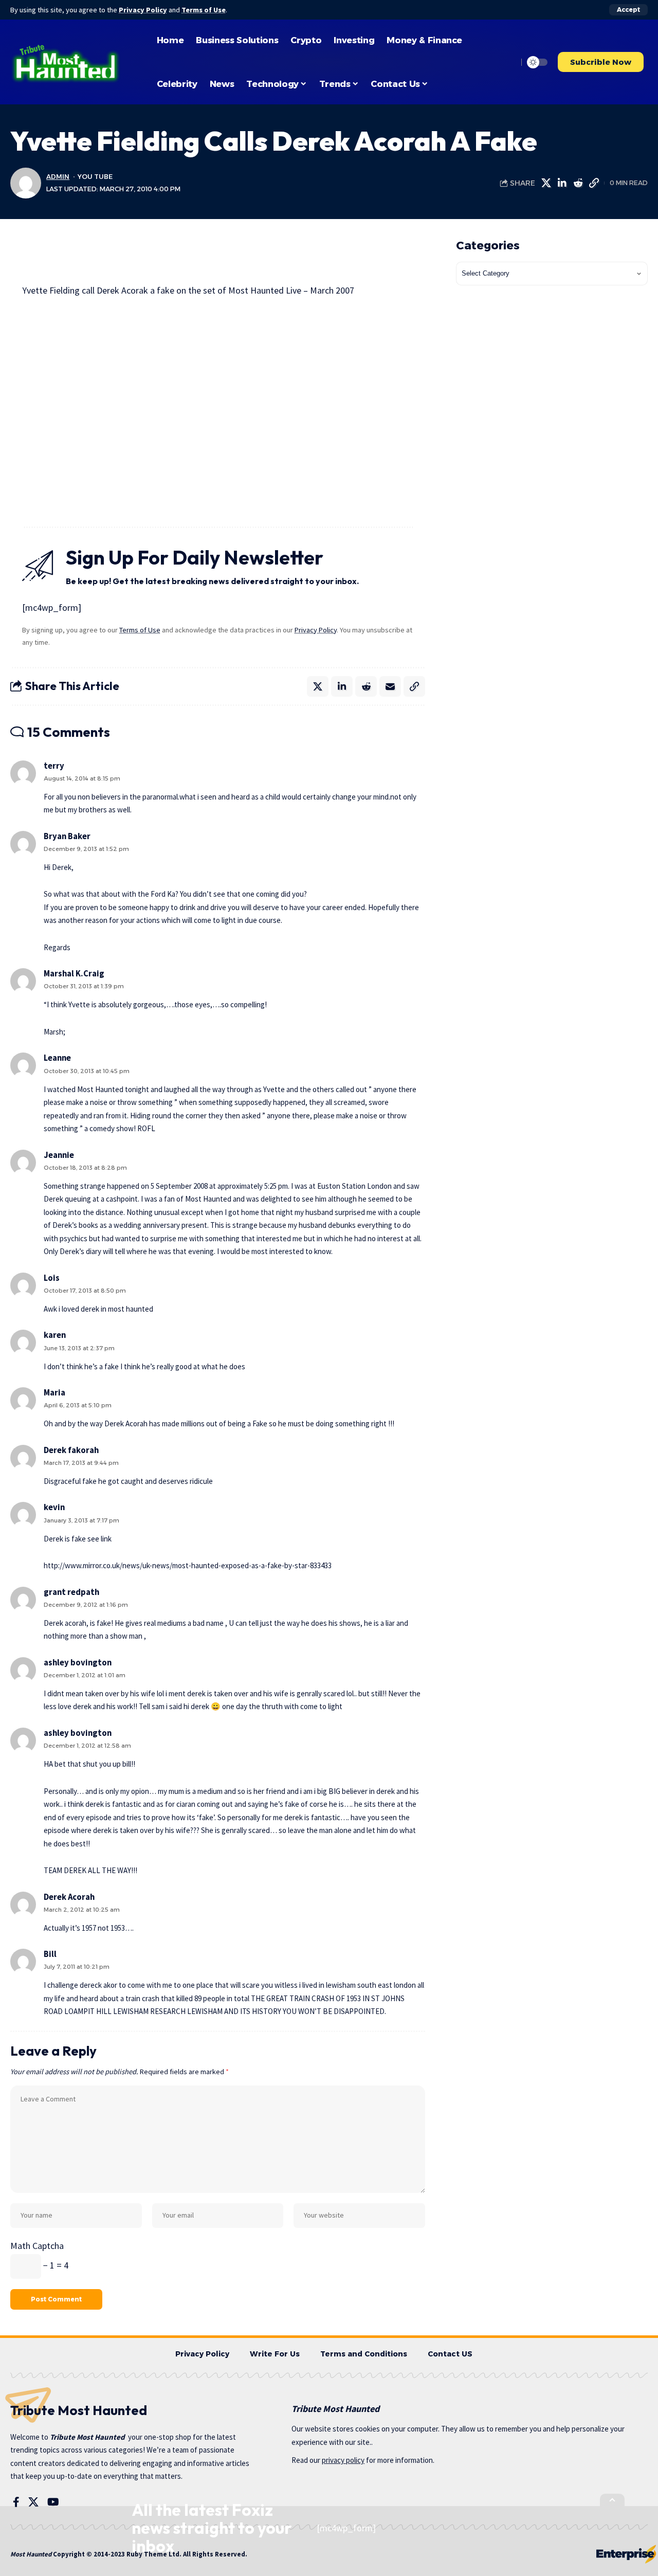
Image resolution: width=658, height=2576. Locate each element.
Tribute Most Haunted (87, 2437)
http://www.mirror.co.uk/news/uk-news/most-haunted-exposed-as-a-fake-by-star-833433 (188, 1565)
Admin (58, 177)
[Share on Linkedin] (562, 183)
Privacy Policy (143, 10)
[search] (507, 62)
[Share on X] (546, 183)
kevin (54, 1507)
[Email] (390, 686)
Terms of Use (204, 10)
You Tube (95, 177)
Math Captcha (37, 2246)
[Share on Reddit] (578, 183)
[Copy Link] (594, 183)
